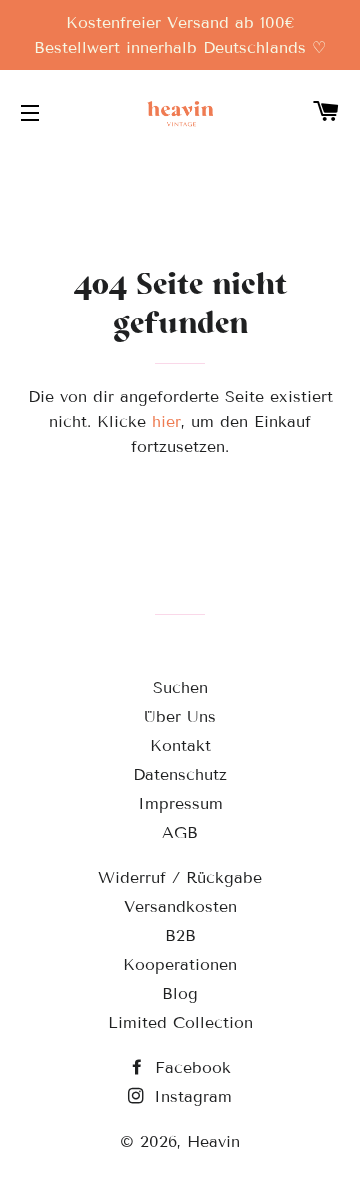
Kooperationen (180, 964)
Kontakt (180, 745)
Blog (180, 993)
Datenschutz (180, 774)
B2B (180, 935)
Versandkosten (180, 906)
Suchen (180, 687)
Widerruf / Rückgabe (180, 877)
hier (166, 421)
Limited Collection (180, 1022)
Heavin (213, 1141)
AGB (180, 832)
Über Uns (180, 716)
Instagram (190, 1096)
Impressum (180, 803)
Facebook (190, 1067)
